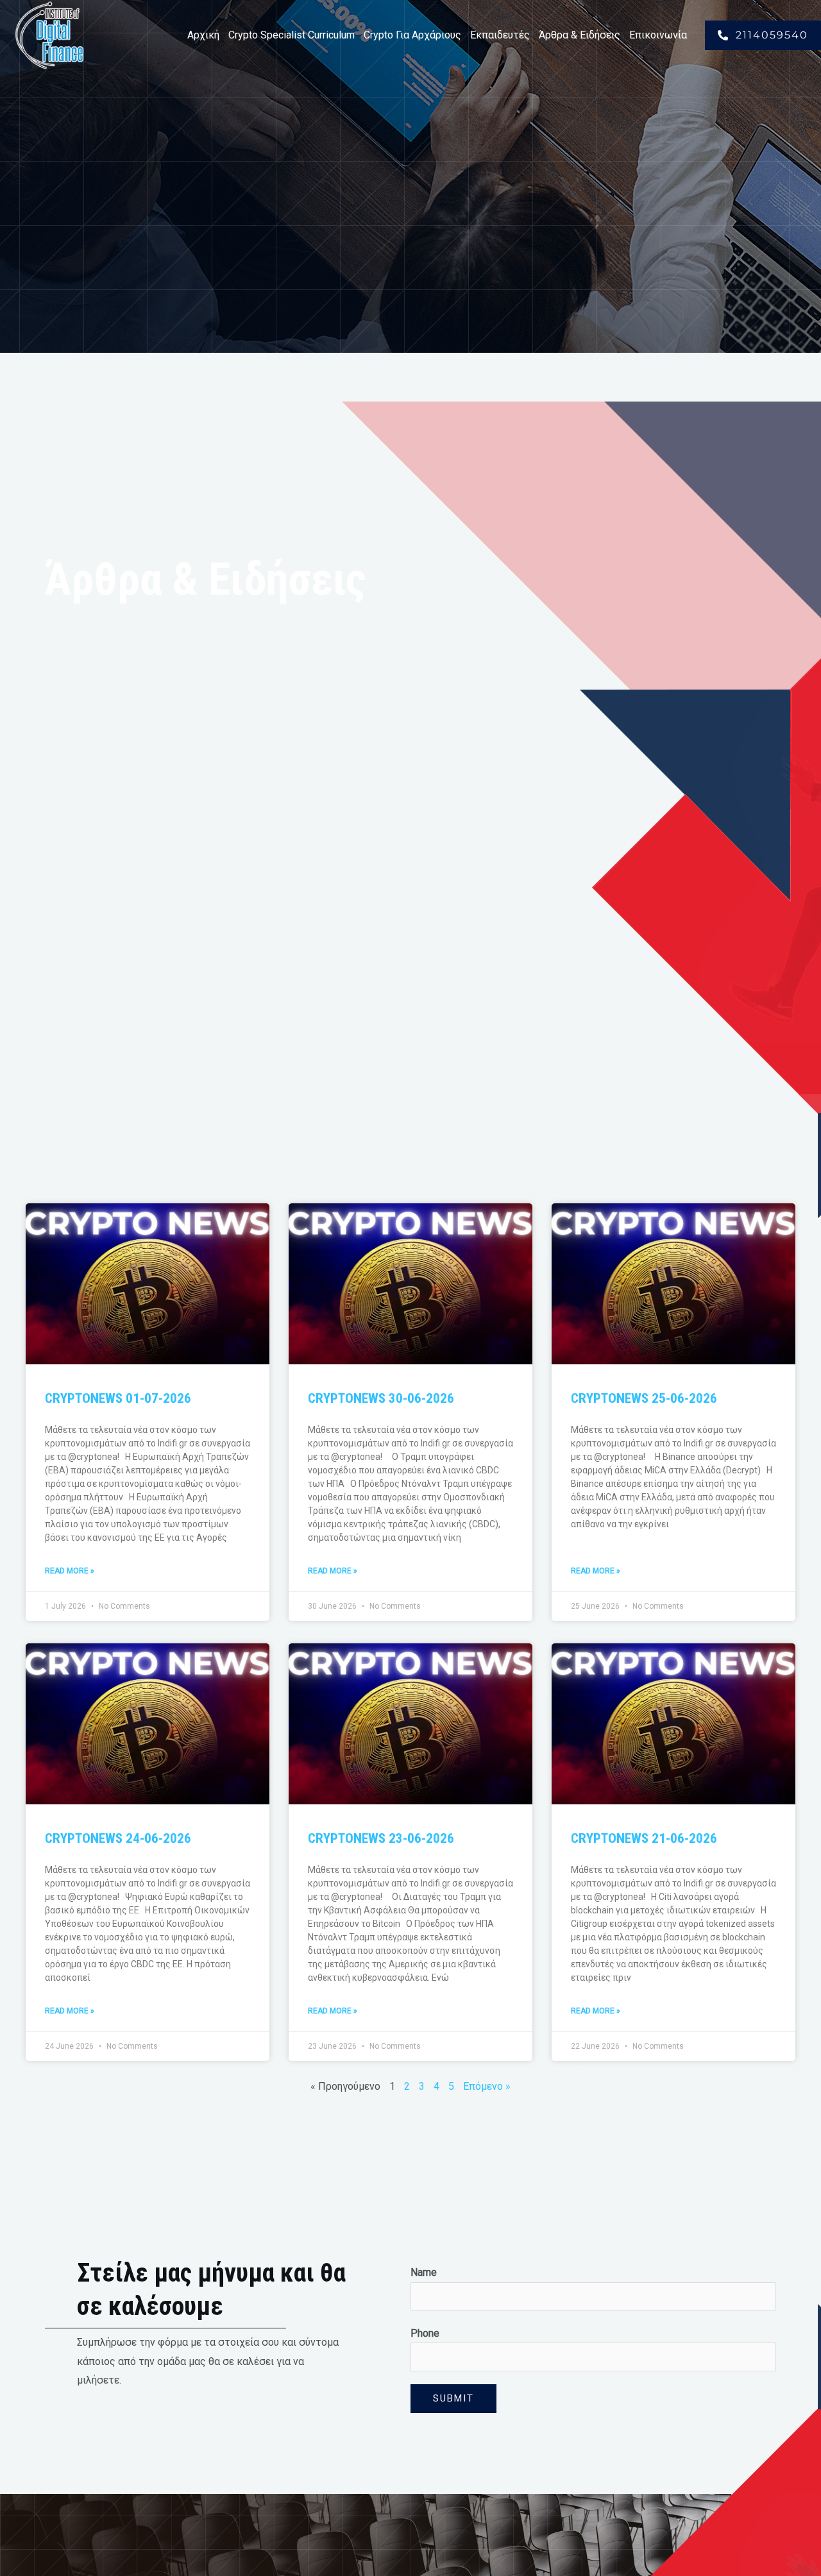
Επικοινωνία (658, 35)
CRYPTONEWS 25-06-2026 (644, 1398)
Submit (453, 2398)
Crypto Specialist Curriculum (292, 35)
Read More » (70, 1571)
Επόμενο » (487, 2086)
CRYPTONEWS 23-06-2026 (381, 1838)
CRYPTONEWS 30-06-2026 (381, 1398)
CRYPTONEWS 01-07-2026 (118, 1398)
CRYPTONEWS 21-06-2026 (644, 1838)
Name (424, 2272)
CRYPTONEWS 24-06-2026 (118, 1838)
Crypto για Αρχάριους (412, 35)
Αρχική (203, 35)
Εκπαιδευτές (500, 35)
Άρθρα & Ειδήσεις (580, 35)
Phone (425, 2333)
